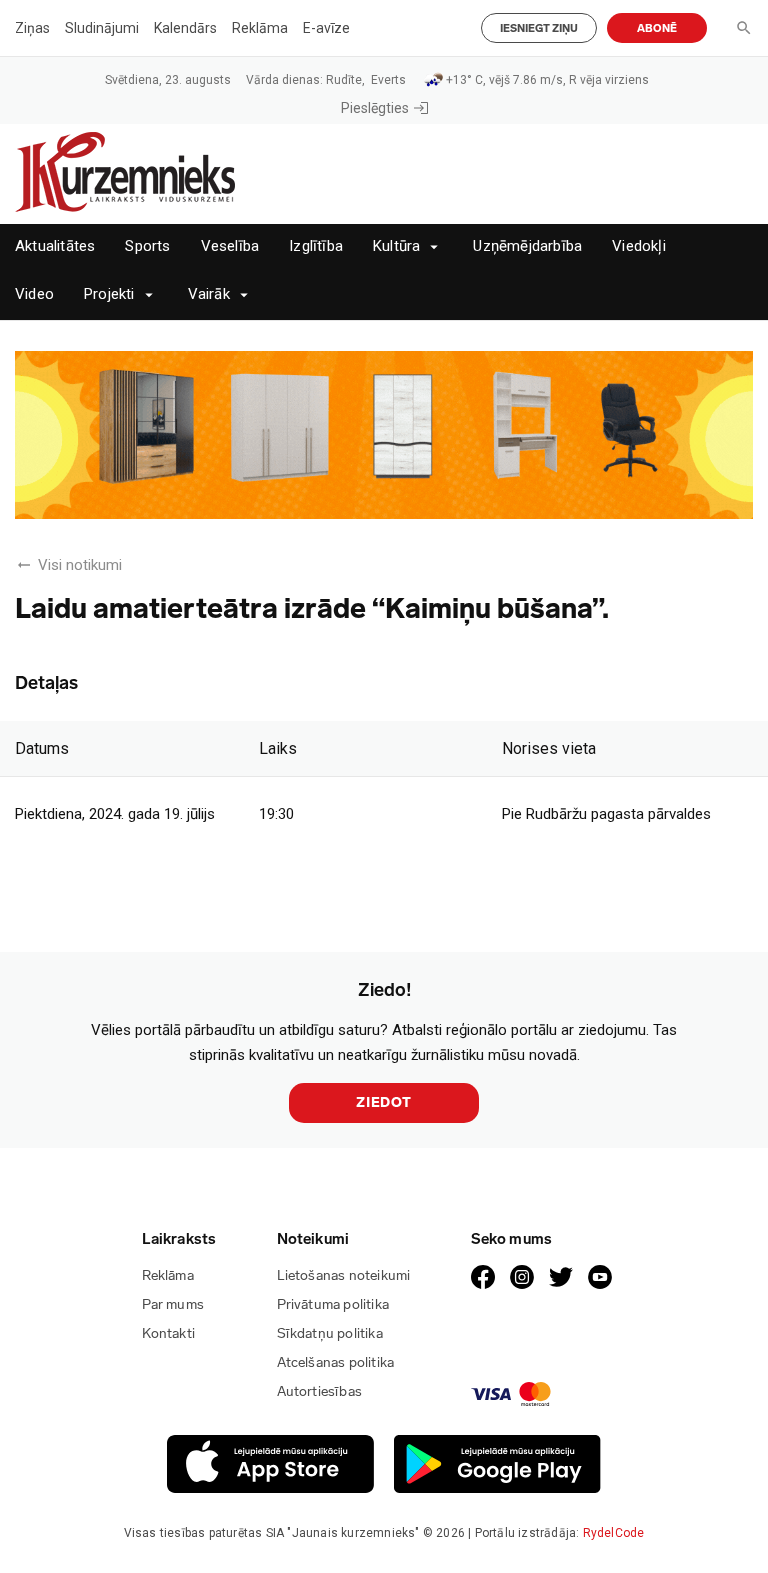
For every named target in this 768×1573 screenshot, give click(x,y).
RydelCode (614, 1533)
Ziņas (32, 28)
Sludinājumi (102, 28)
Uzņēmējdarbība (527, 246)
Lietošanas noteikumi (344, 1275)
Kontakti (169, 1333)
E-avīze (326, 28)
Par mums (173, 1304)
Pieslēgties (375, 108)
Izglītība (316, 246)
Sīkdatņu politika (330, 1333)
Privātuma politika (333, 1304)
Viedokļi (639, 246)
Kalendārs (185, 28)
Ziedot (384, 1102)
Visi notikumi (80, 565)
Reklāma (260, 28)
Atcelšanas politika (336, 1362)
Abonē (657, 28)
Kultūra (396, 246)
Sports (147, 246)
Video (34, 294)
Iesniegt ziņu (539, 28)
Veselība (230, 246)
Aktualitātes (55, 246)
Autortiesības (320, 1391)
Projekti (109, 294)
